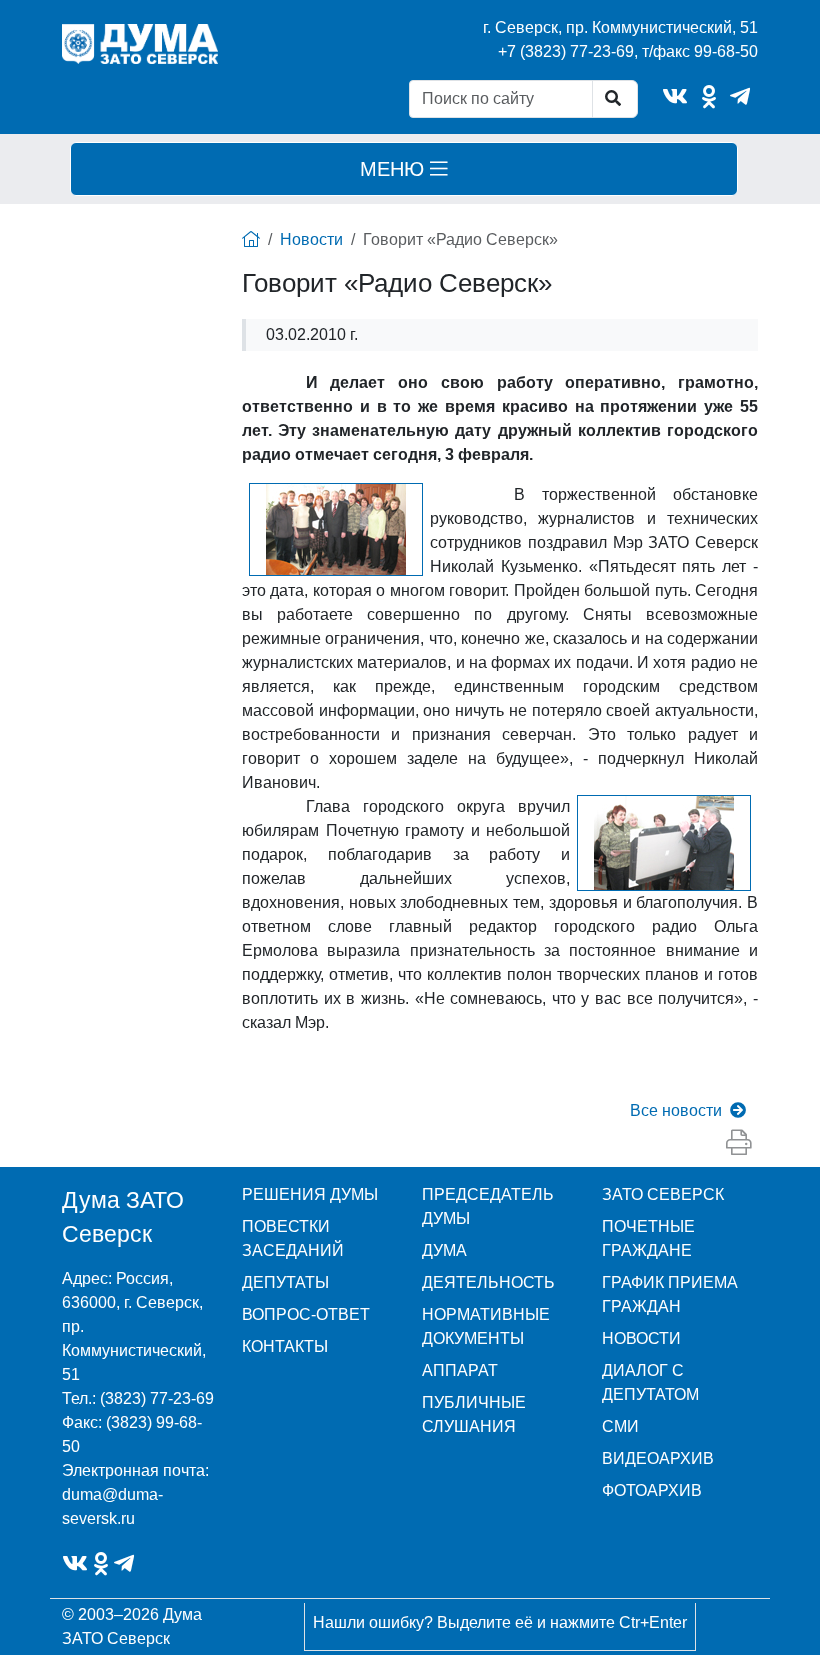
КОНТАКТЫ (285, 1346)
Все (676, 1110)
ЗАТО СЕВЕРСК (663, 1194)
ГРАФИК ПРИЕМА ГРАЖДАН (670, 1294)
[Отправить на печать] (739, 1143)
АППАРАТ (460, 1370)
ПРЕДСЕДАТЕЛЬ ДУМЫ (488, 1206)
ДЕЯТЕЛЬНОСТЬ (488, 1282)
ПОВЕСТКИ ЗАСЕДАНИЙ (293, 1238)
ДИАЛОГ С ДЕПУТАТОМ (650, 1382)
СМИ (620, 1426)
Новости (311, 239)
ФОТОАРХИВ (652, 1490)
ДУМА (444, 1250)
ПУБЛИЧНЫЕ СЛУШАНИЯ (474, 1414)
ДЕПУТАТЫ (285, 1282)
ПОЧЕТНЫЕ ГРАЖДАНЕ (648, 1238)
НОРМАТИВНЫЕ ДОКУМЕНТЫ (486, 1326)
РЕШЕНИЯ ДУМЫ (310, 1194)
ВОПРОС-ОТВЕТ (306, 1314)
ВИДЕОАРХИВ (658, 1458)
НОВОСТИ (641, 1338)
